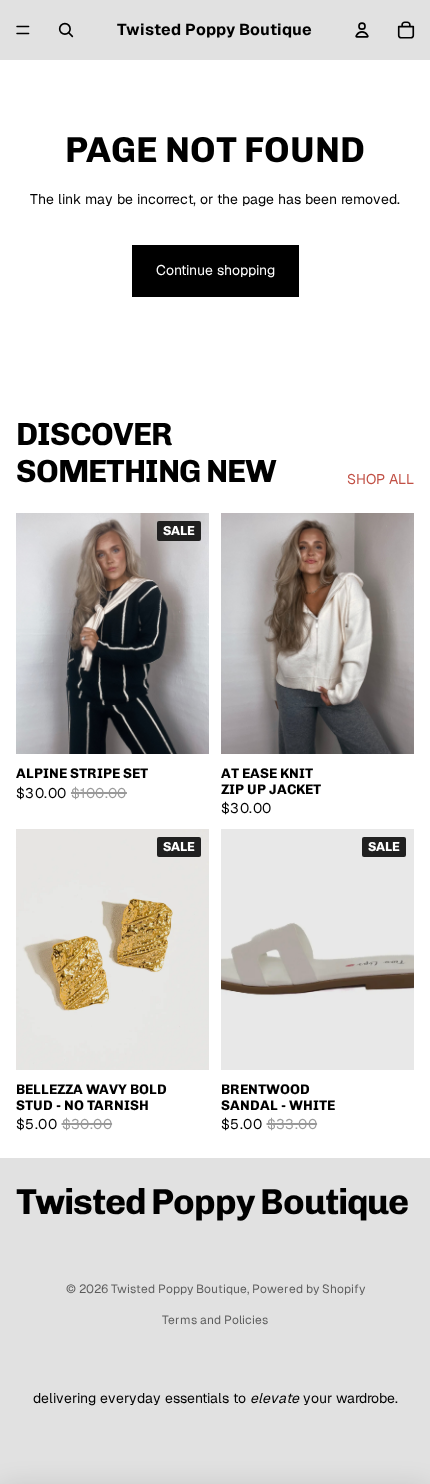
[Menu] (23, 30)
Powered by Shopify (308, 1289)
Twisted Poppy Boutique (179, 1289)
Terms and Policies (215, 1320)
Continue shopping (215, 270)
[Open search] (66, 30)
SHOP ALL (380, 479)
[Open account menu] (362, 30)
